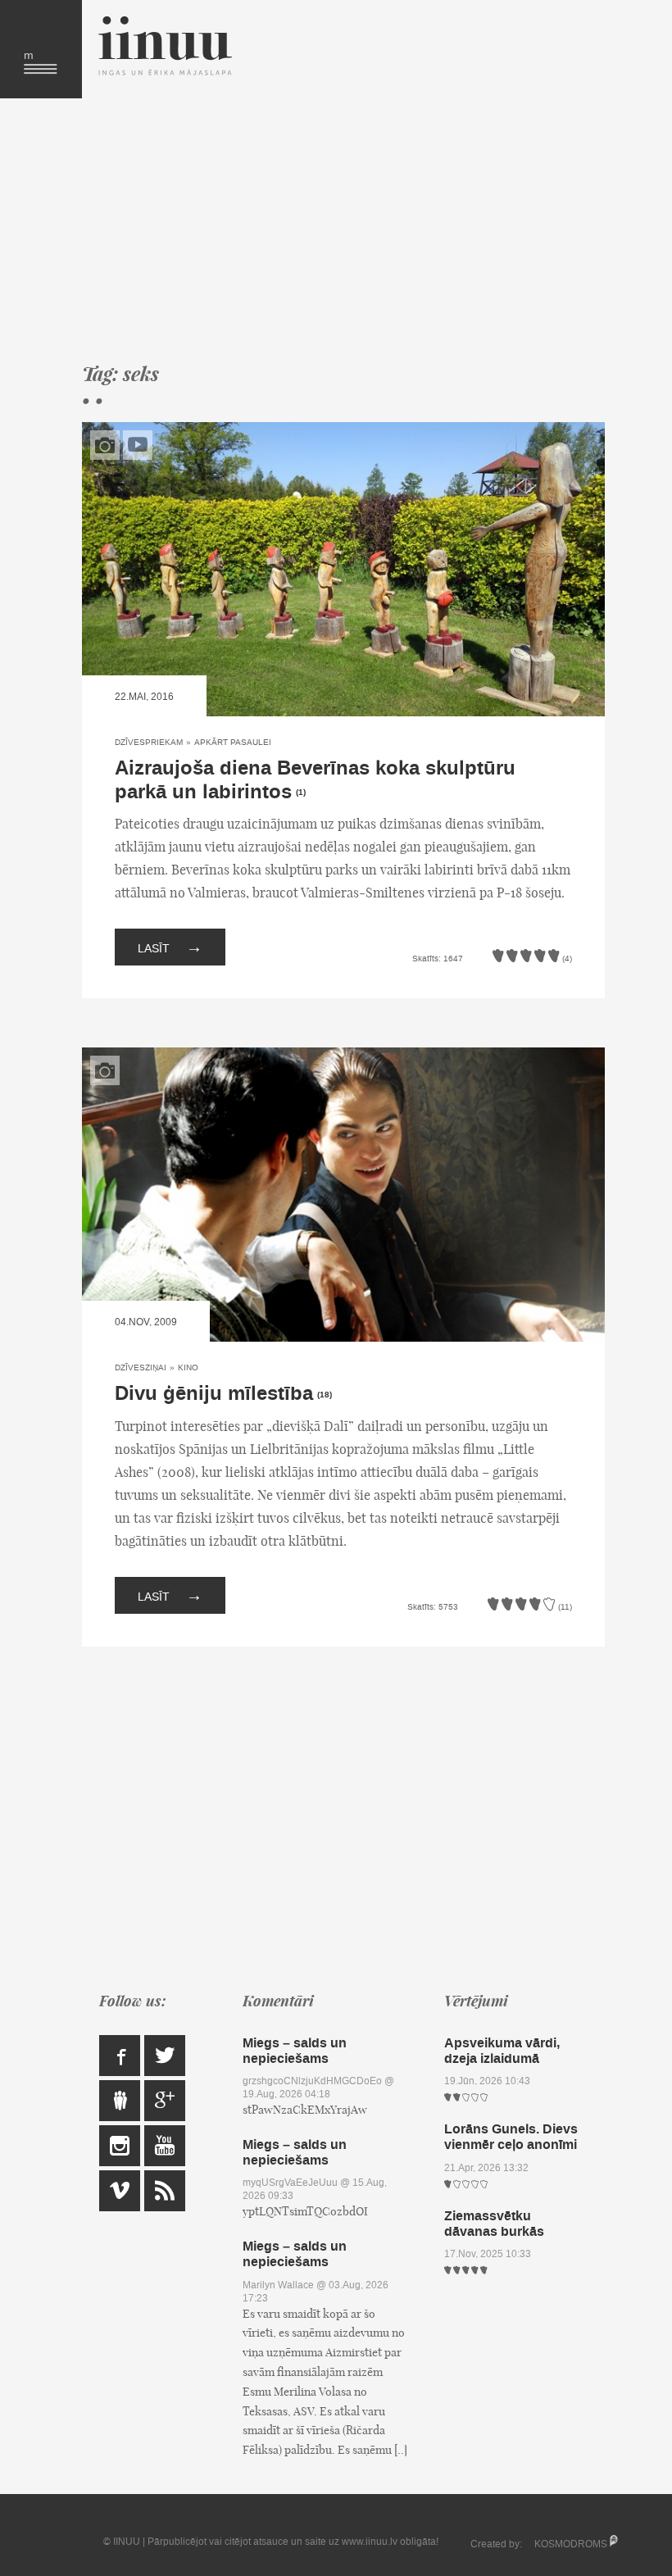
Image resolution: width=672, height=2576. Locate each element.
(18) (325, 1395)
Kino (188, 1368)
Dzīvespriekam (149, 742)
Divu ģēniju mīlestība (214, 1394)
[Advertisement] (343, 229)
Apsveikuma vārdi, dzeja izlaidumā (502, 2051)
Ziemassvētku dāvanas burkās (494, 2224)
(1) (301, 793)
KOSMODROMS (571, 2544)
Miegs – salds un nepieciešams (295, 2051)
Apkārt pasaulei (233, 742)
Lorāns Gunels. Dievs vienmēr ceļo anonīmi (511, 2137)
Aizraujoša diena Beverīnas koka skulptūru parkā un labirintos (315, 780)
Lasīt (170, 947)
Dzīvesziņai (141, 1368)
